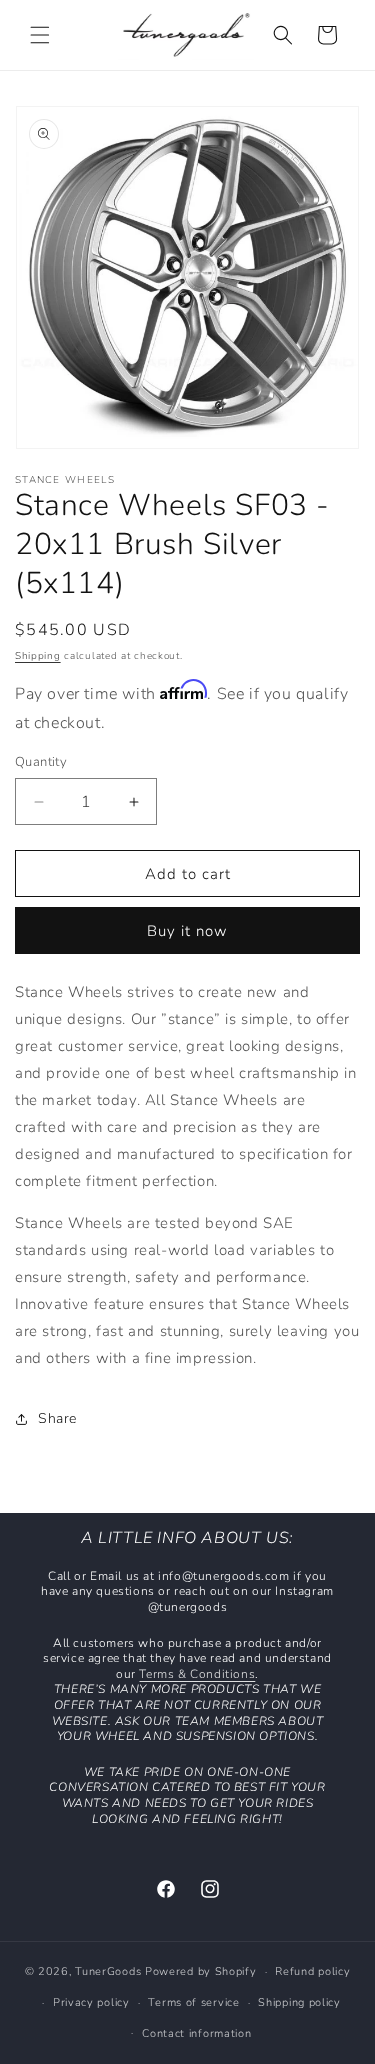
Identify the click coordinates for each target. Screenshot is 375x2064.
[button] (40, 35)
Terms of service (193, 2002)
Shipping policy (299, 2002)
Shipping (38, 656)
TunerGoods (108, 1971)
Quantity (41, 762)
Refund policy (312, 1971)
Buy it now (187, 931)
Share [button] (57, 1418)
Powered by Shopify (201, 1971)
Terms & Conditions (197, 1674)
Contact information (196, 2033)
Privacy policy (91, 2002)
